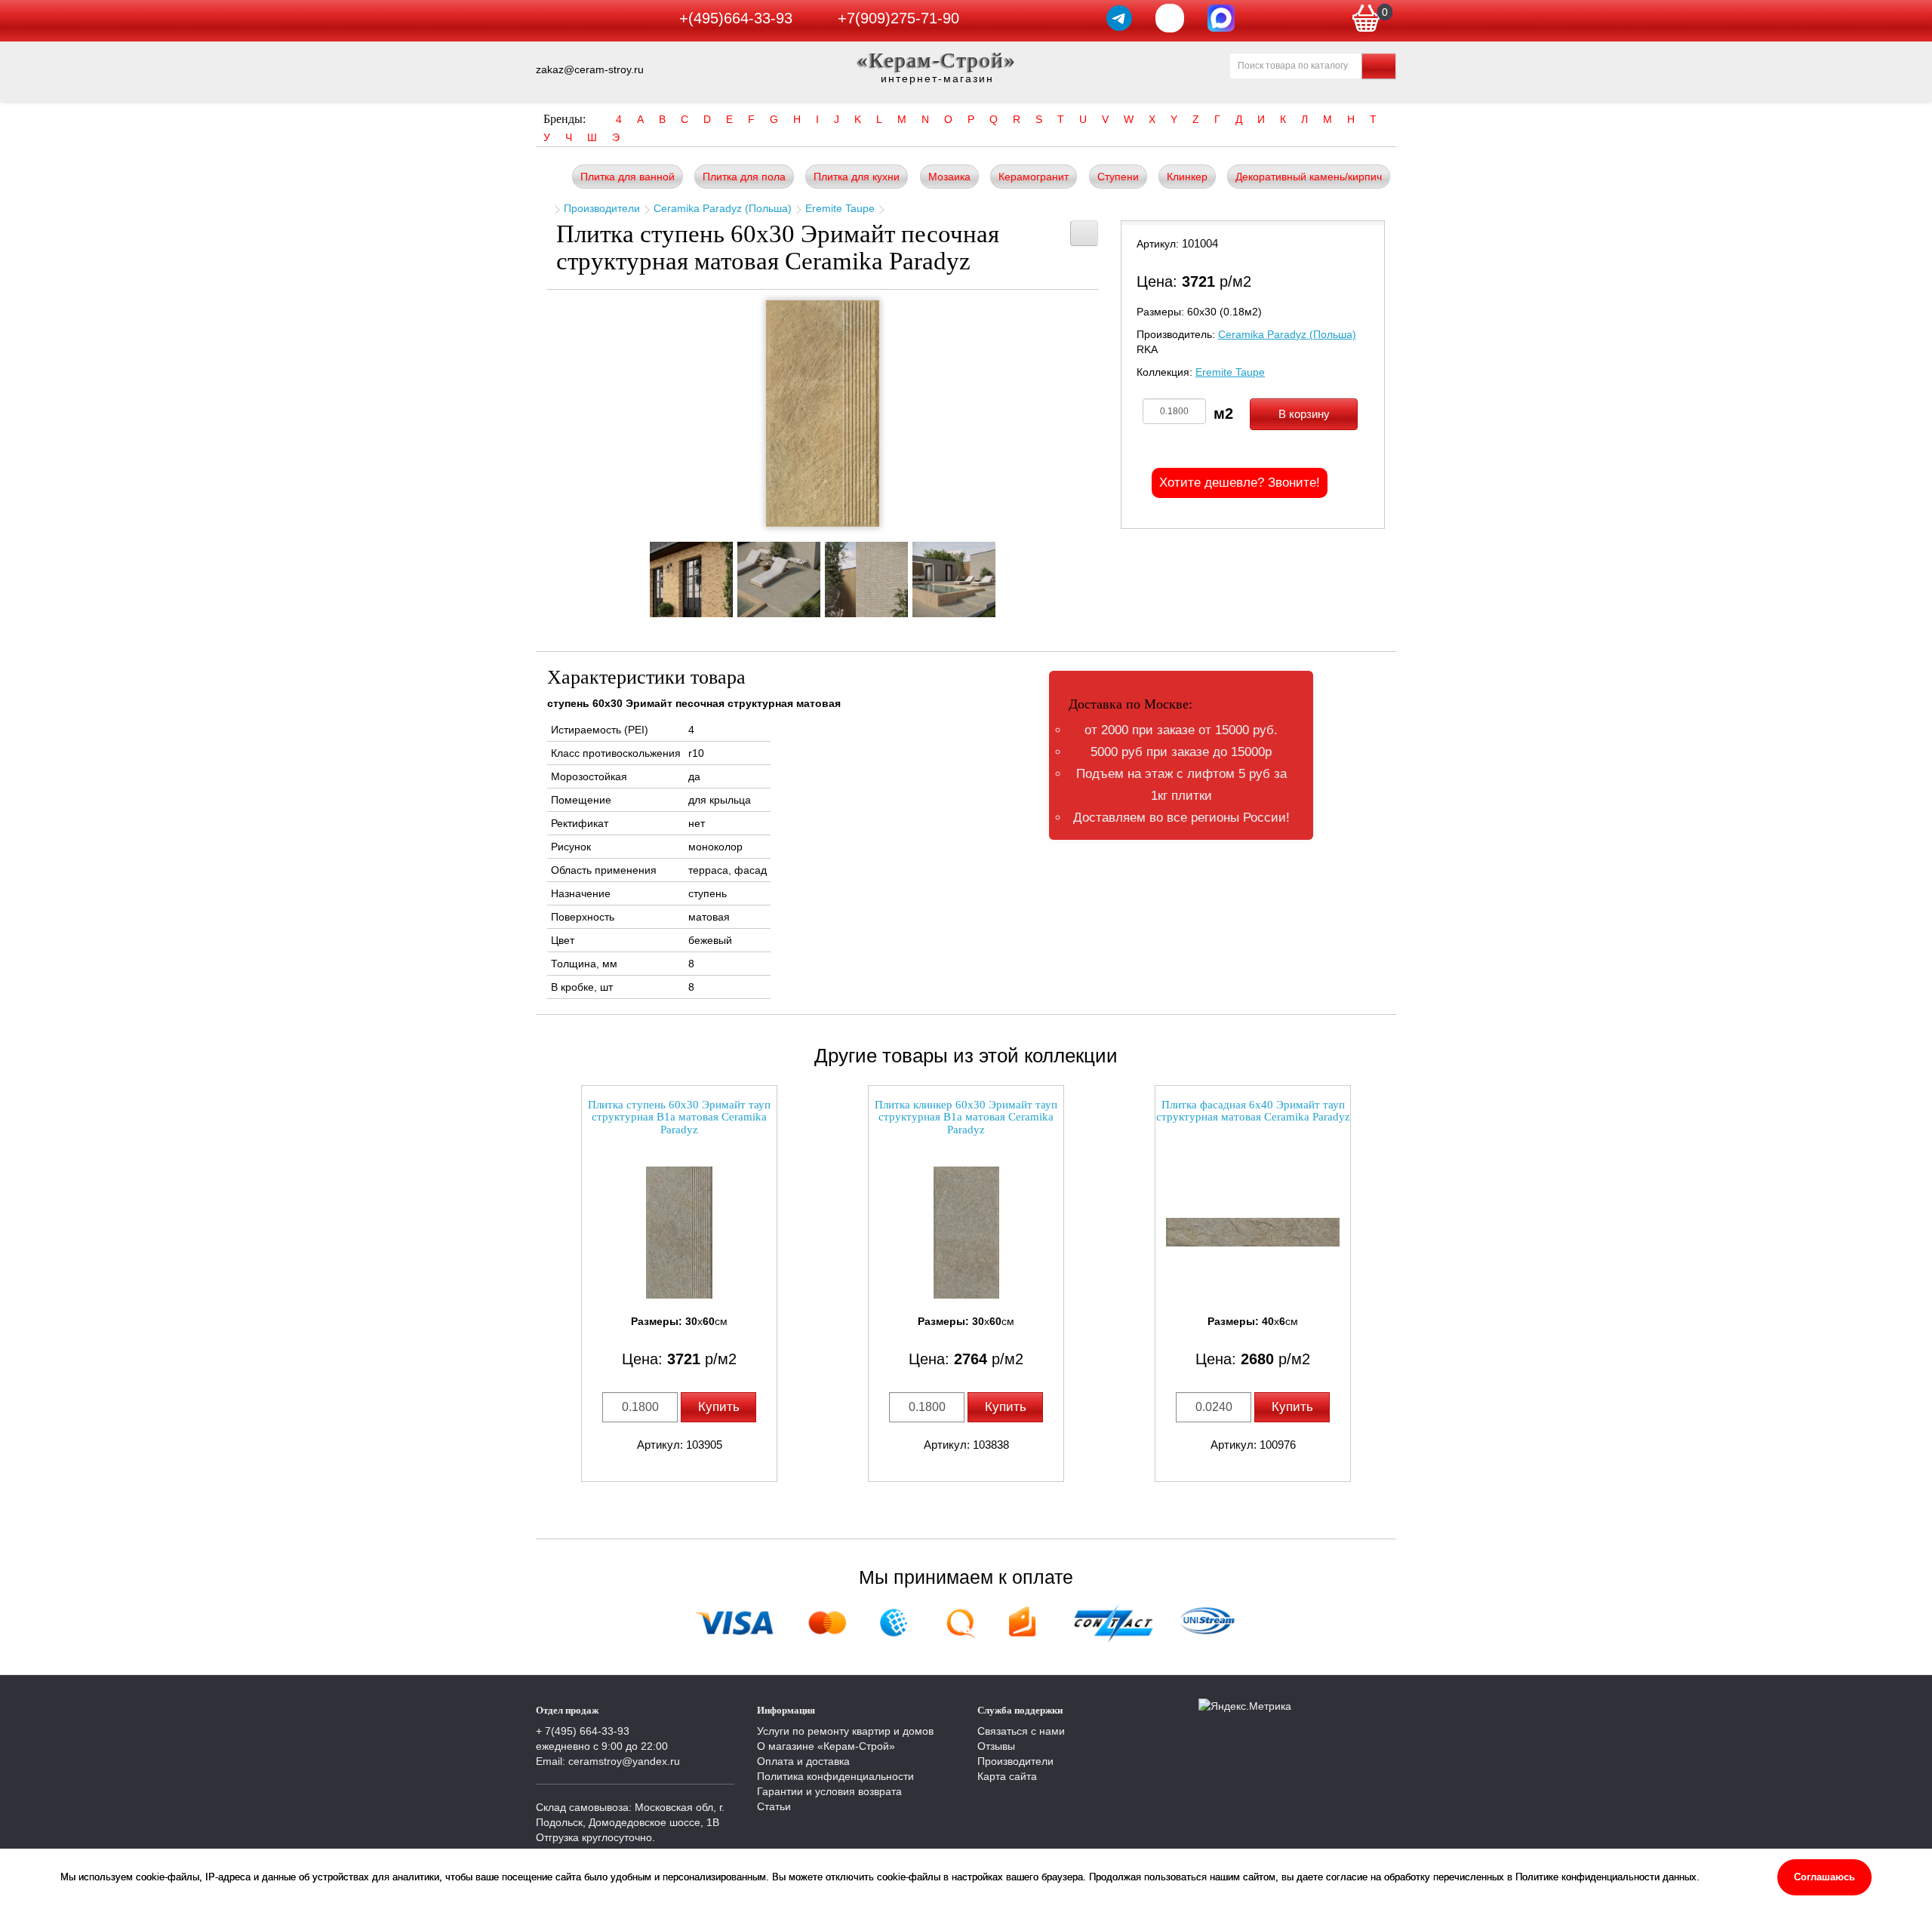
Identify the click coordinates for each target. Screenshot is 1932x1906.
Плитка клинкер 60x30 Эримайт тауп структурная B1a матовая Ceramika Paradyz (966, 1117)
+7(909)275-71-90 (898, 18)
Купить (719, 1407)
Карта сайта (1007, 1776)
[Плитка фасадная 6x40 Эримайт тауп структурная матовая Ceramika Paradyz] (1253, 1233)
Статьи (774, 1806)
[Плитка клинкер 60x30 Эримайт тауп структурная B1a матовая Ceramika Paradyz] (966, 1233)
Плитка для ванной (628, 177)
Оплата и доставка (803, 1761)
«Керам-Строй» (937, 60)
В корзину (1304, 414)
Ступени (1118, 177)
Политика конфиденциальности (835, 1776)
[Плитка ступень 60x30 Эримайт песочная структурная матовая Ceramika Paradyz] (823, 413)
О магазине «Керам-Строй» (826, 1746)
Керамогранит (1034, 177)
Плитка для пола (744, 177)
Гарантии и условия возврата (829, 1791)
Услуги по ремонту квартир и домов (845, 1731)
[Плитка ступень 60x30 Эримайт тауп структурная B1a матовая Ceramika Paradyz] (679, 1233)
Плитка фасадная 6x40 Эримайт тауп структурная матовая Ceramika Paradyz (1253, 1111)
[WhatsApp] (1170, 18)
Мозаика (949, 177)
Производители (602, 208)
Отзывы (996, 1746)
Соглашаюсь (1824, 1877)
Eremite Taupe (840, 208)
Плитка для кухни (857, 177)
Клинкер (1187, 177)
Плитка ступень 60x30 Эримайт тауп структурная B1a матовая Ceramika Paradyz (679, 1117)
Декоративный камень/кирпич (1309, 177)
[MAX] (1221, 18)
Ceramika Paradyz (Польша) (723, 208)
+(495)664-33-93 (736, 18)
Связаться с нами (1021, 1731)
